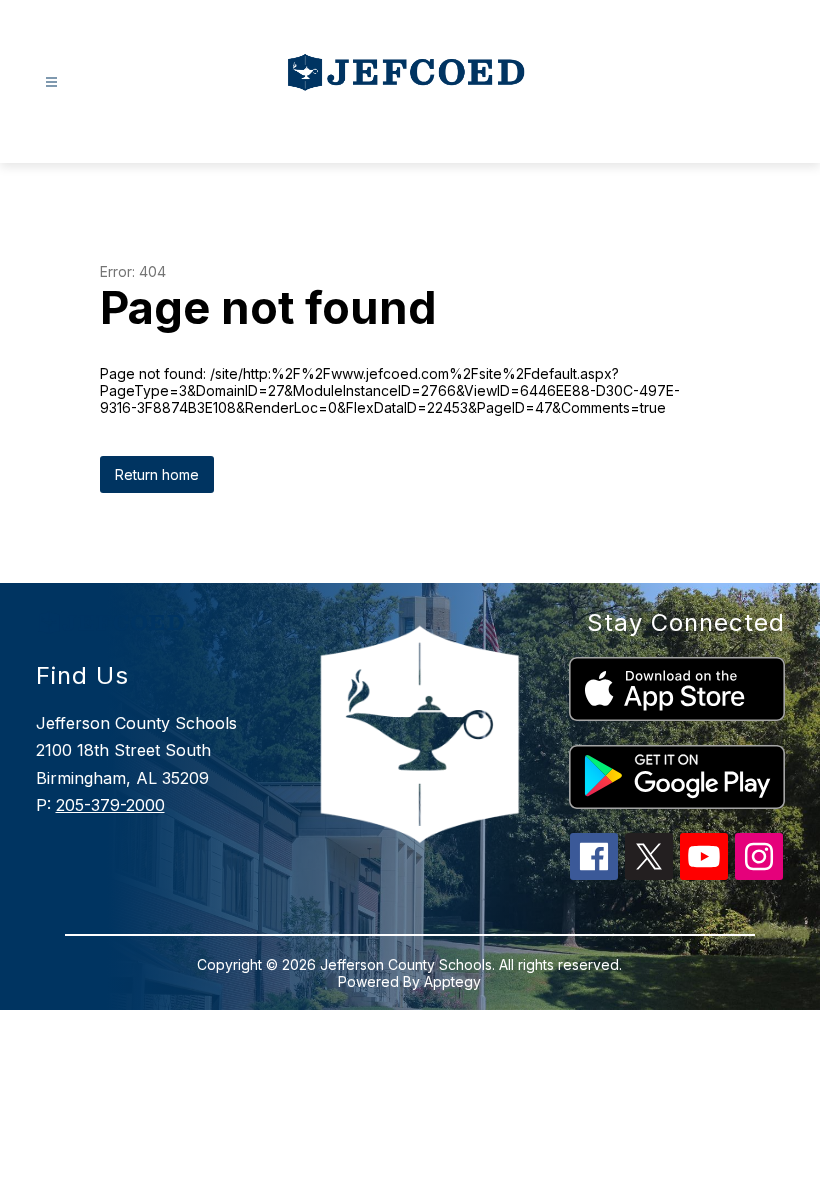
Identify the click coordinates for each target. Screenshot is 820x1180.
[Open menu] (51, 82)
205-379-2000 (110, 805)
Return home (157, 474)
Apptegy (452, 981)
